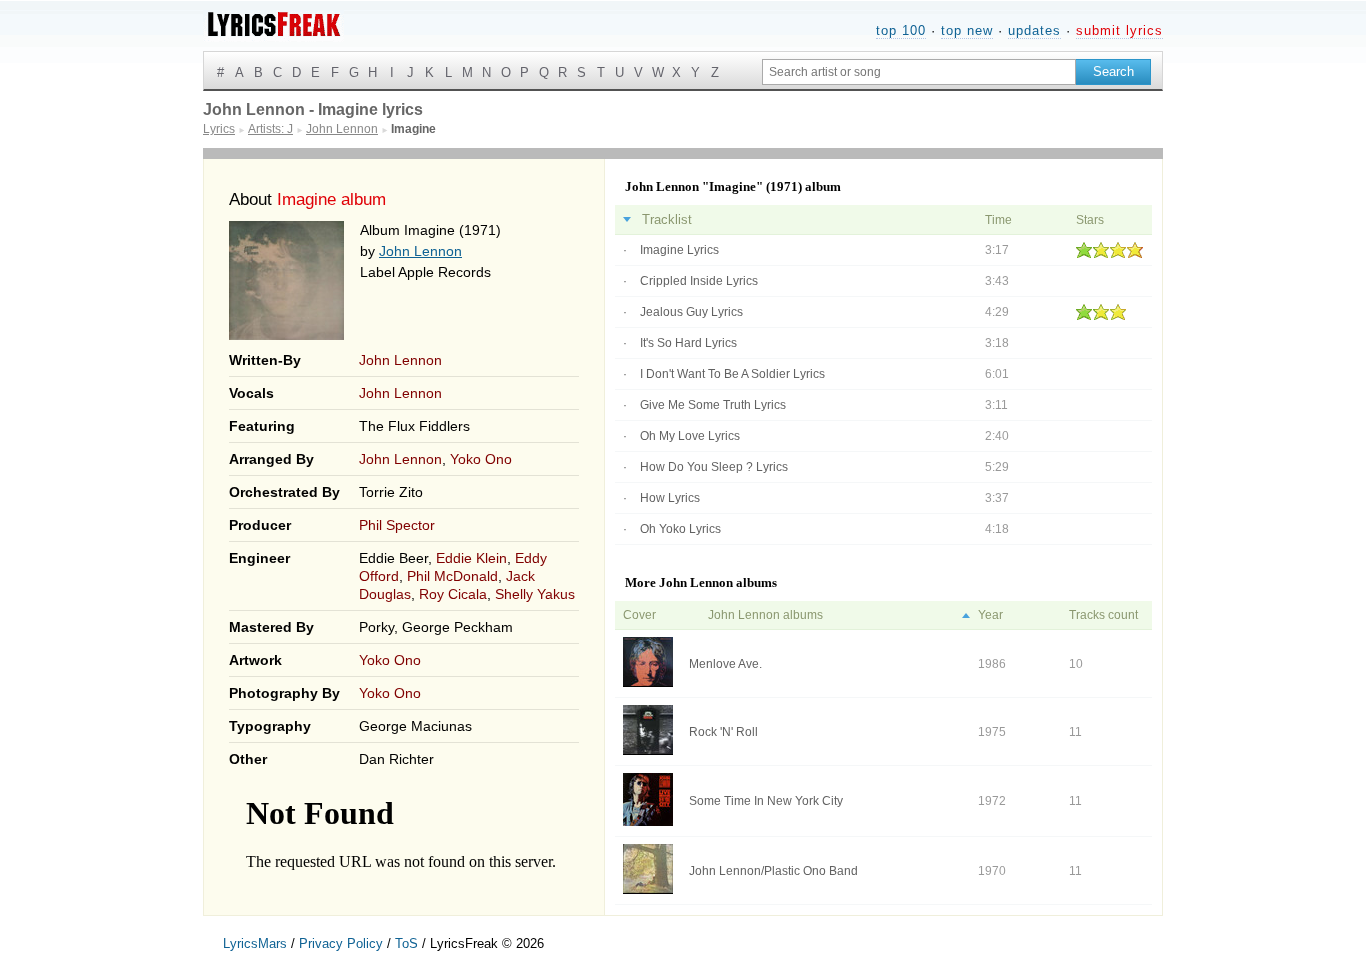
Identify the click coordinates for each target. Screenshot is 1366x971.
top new (967, 30)
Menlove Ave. (725, 664)
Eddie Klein (471, 558)
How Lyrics (670, 498)
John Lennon (420, 251)
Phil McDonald (452, 576)
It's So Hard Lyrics (688, 343)
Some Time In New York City (766, 801)
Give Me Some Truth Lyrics (713, 405)
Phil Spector (397, 525)
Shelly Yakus (535, 594)
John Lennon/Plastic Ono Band (773, 871)
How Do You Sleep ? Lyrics (714, 467)
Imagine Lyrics (679, 250)
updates (1034, 30)
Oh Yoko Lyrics (680, 529)
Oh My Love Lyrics (690, 436)
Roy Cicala (453, 594)
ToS (406, 943)
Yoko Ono (481, 459)
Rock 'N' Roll (723, 732)
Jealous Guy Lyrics (691, 312)
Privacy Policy (341, 943)
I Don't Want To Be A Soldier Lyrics (732, 374)
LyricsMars (255, 943)
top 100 (901, 30)
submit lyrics (1119, 30)
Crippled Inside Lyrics (699, 281)
